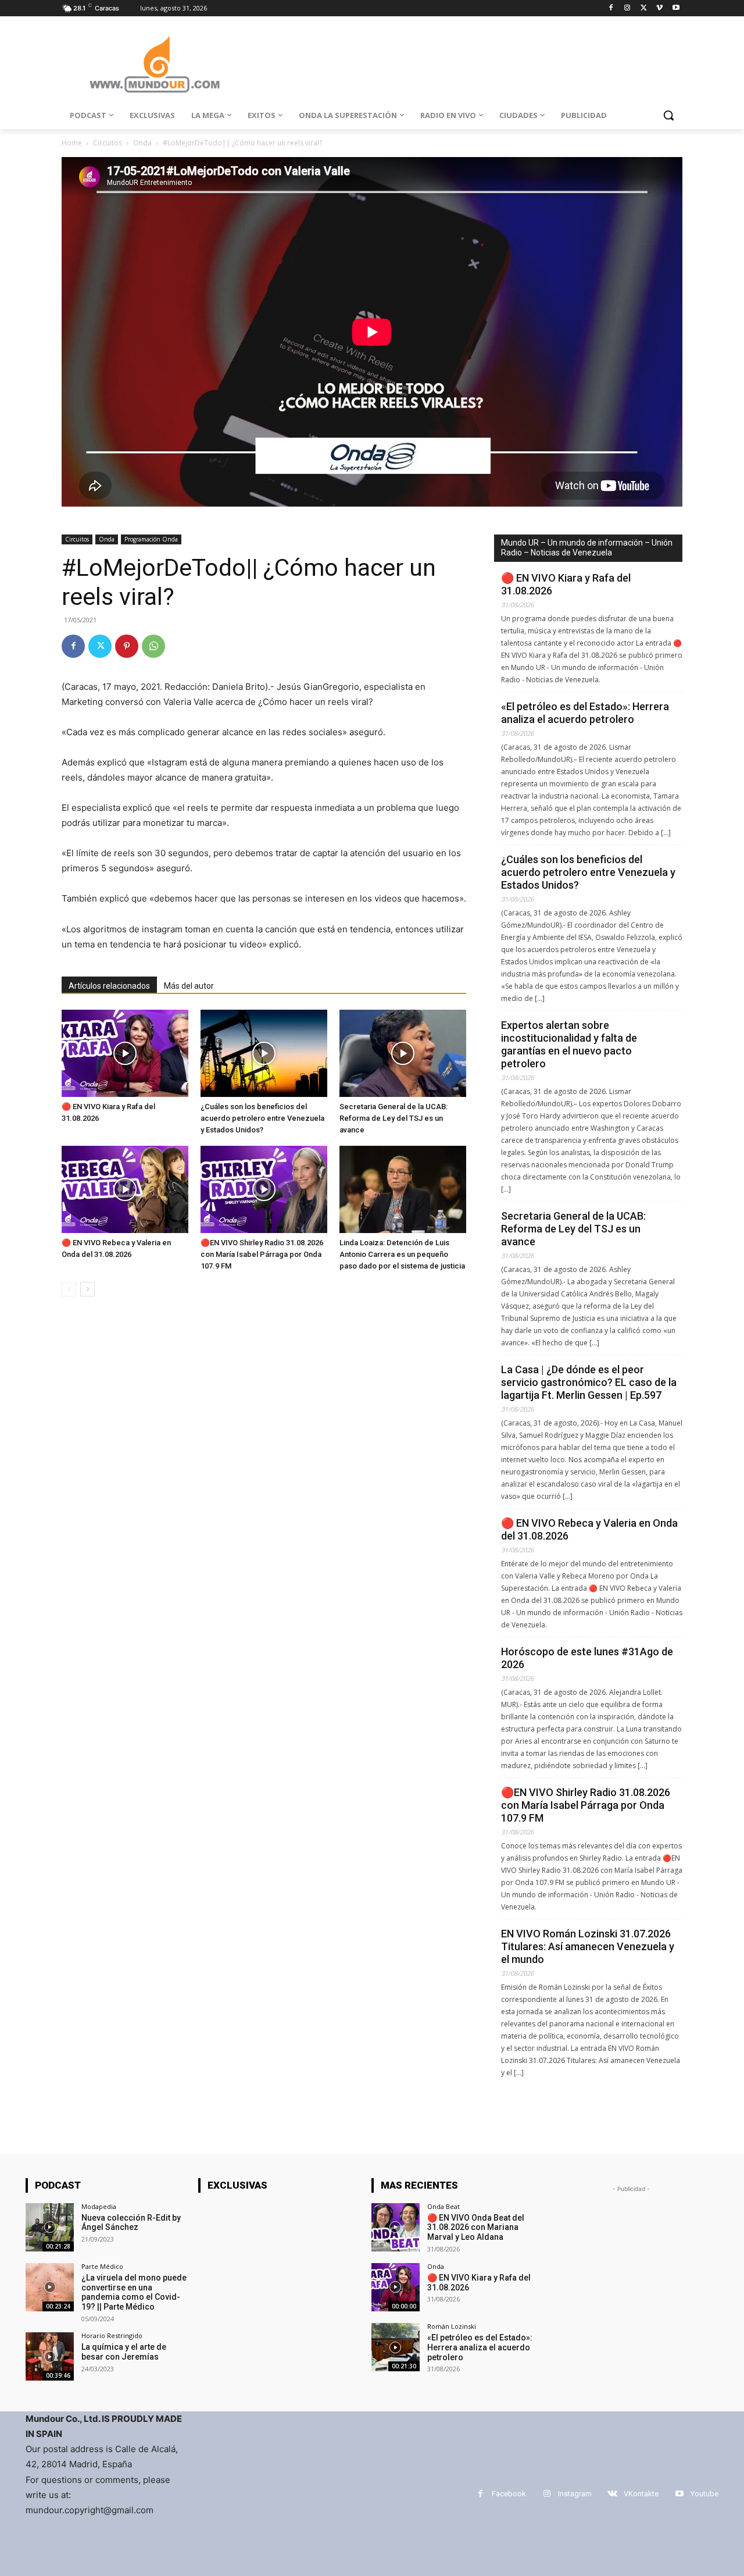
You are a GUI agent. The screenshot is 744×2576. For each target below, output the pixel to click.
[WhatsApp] (153, 646)
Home (72, 143)
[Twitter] (644, 8)
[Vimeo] (659, 8)
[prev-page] (69, 1289)
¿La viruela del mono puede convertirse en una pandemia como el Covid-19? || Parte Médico (134, 2292)
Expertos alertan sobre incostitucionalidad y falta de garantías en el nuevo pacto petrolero (569, 1044)
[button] (668, 115)
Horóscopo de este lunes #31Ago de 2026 (587, 1658)
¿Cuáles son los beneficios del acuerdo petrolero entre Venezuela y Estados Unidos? (262, 1118)
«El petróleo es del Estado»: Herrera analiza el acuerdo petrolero (585, 713)
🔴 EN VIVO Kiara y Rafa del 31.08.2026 (566, 584)
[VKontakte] (612, 2494)
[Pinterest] (127, 646)
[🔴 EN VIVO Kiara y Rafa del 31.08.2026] (125, 1053)
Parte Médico (102, 2266)
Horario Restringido (112, 2335)
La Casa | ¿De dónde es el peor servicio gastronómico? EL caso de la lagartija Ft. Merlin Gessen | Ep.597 (589, 1382)
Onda (142, 143)
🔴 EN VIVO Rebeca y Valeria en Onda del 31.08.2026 (589, 1529)
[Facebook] (611, 8)
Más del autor (189, 986)
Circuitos (108, 143)
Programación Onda (151, 539)
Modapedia (99, 2206)
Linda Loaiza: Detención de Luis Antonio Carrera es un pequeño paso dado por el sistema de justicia (402, 1254)
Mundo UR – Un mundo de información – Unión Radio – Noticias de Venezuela (587, 548)
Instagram (575, 2494)
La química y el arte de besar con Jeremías (124, 2352)
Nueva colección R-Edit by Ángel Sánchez (131, 2223)
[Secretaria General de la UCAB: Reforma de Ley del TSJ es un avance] (403, 1053)
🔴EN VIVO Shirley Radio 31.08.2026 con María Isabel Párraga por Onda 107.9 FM (262, 1254)
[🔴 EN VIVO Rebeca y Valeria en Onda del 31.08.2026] (125, 1189)
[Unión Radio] (155, 64)
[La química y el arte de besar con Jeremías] (50, 2356)
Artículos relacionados (109, 986)
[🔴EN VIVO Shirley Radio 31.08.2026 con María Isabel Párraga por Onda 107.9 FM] (264, 1189)
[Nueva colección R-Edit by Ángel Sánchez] (50, 2227)
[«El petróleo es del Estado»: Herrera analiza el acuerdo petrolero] (396, 2347)
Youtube (704, 2494)
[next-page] (87, 1289)
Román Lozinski (452, 2326)
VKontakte (641, 2494)
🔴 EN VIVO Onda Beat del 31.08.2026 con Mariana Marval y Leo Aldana (476, 2228)
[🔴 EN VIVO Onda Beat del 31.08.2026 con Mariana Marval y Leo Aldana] (396, 2227)
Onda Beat (443, 2206)
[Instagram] (627, 8)
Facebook (509, 2494)
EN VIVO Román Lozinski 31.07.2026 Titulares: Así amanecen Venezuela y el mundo (588, 1946)
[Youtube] (676, 8)
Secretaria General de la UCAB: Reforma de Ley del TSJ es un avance (394, 1118)
